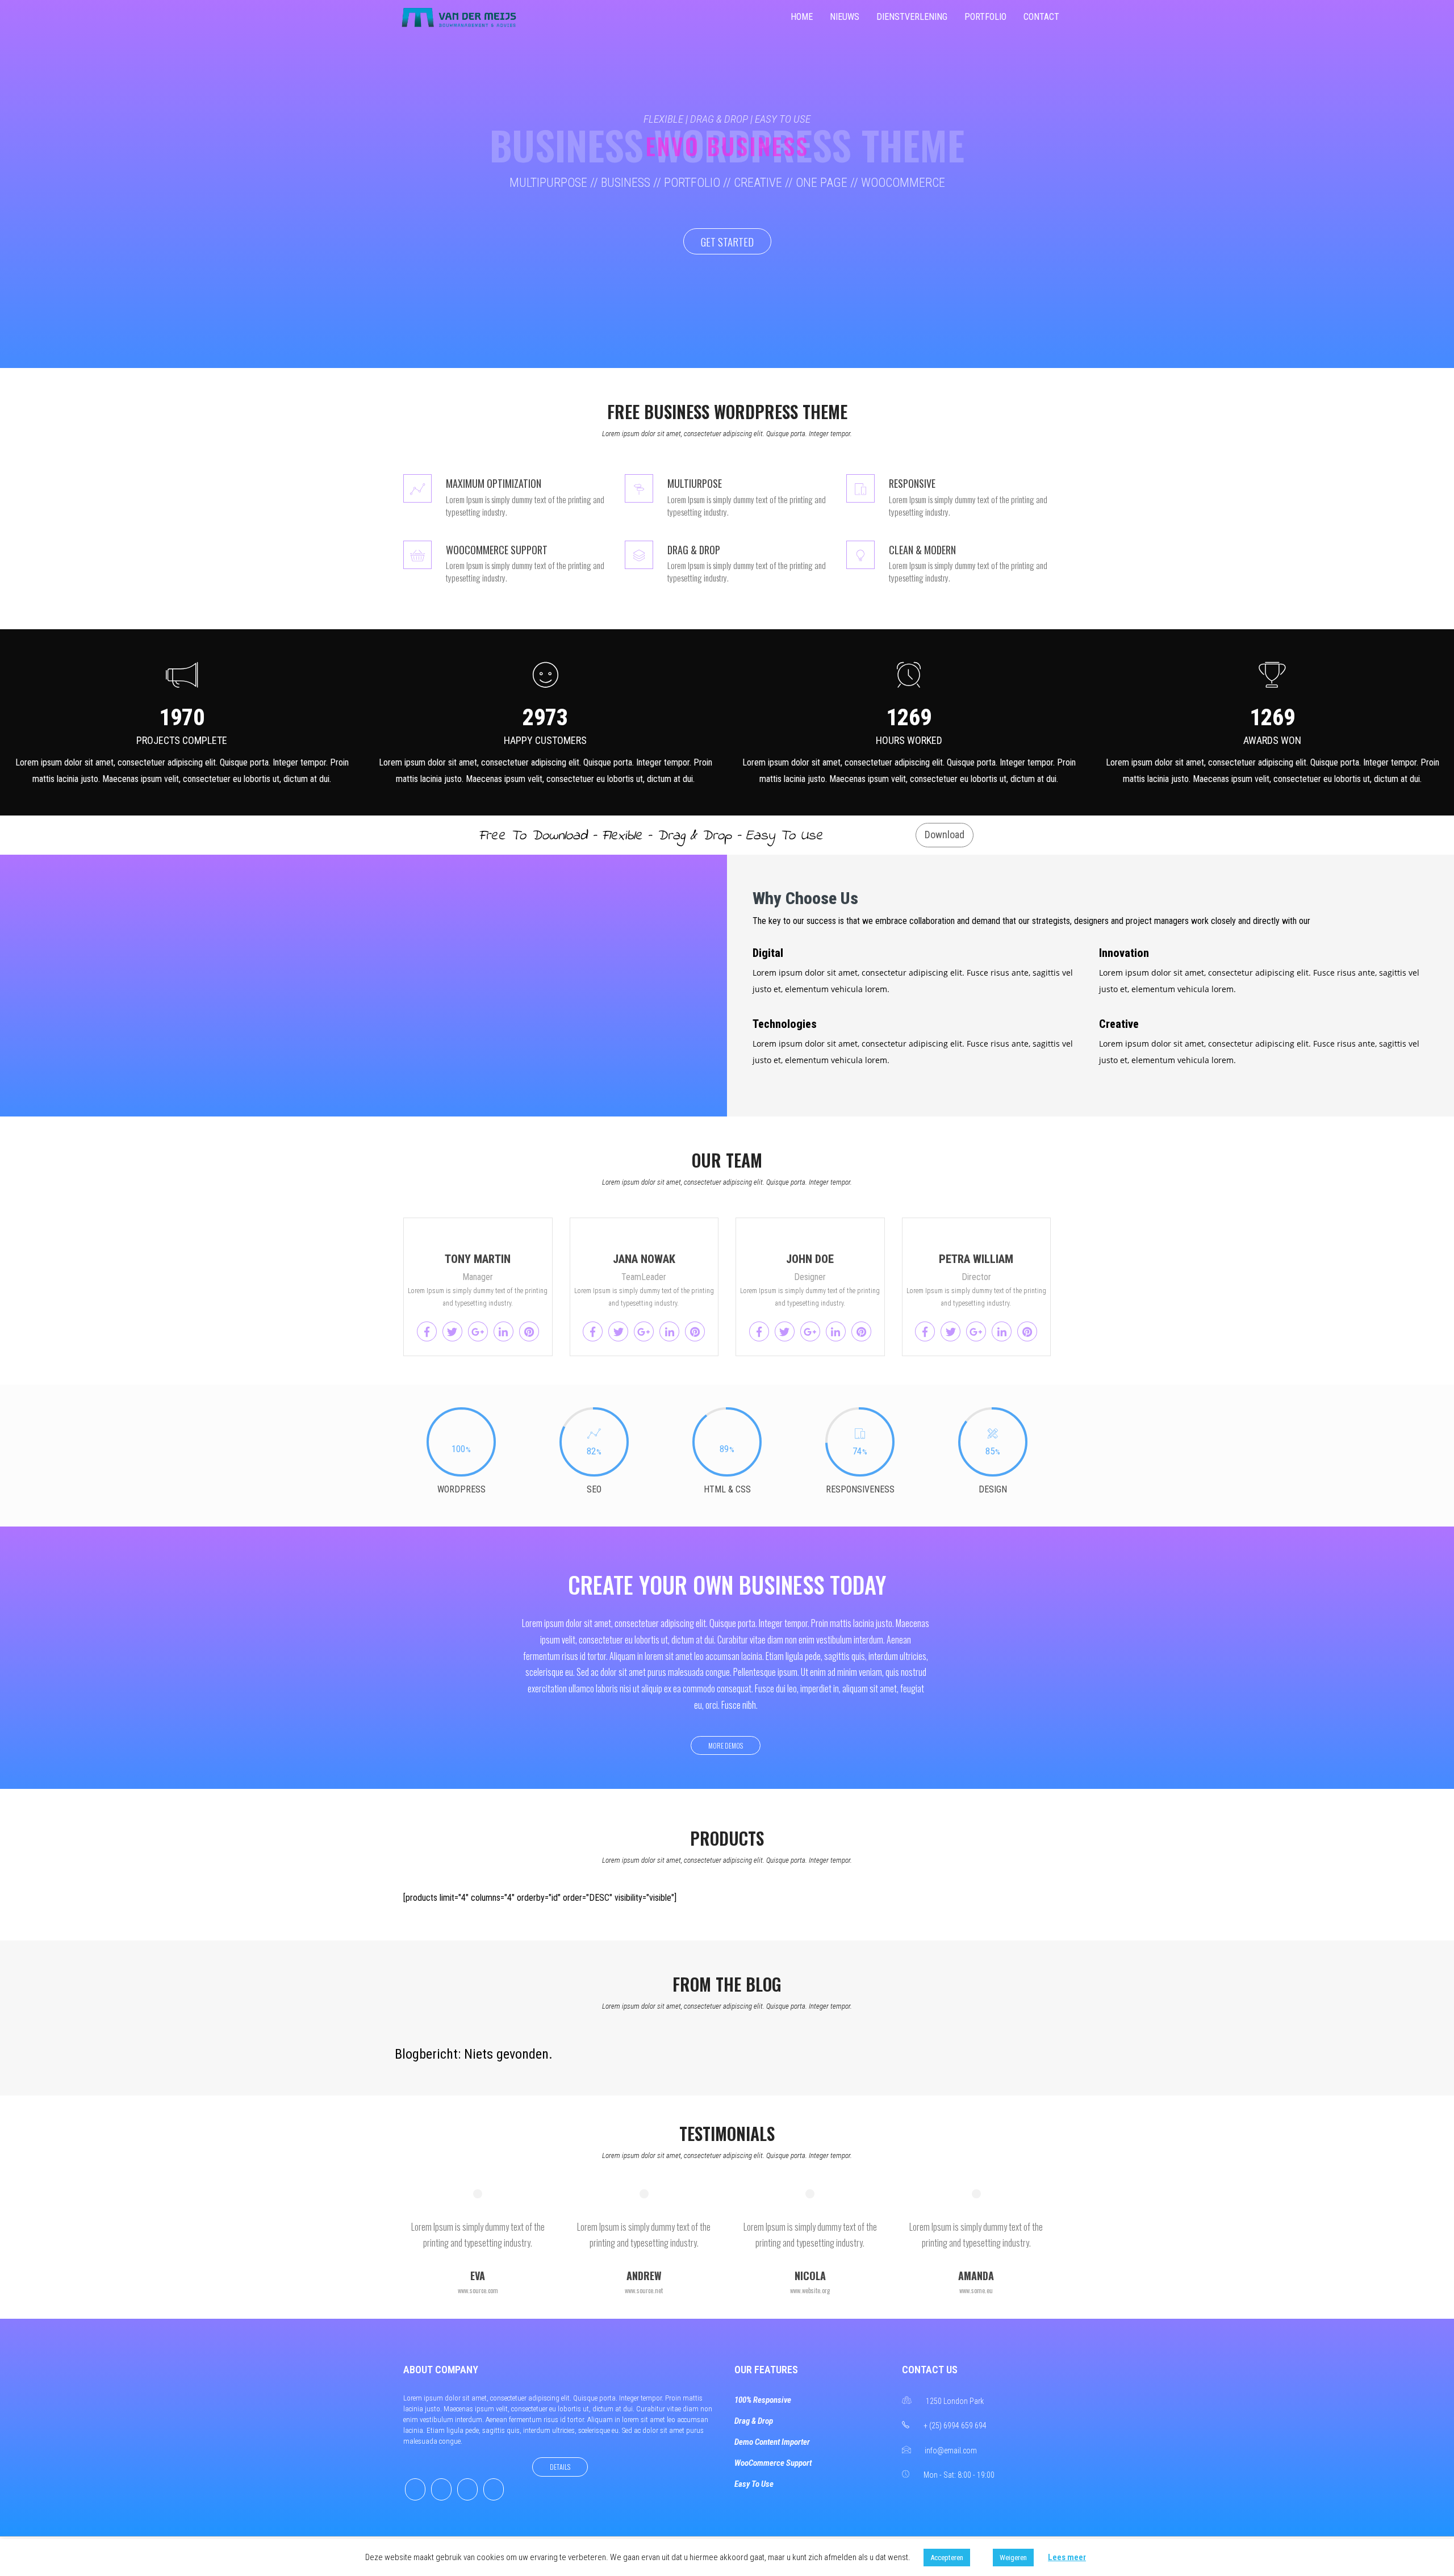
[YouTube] (494, 2489)
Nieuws (845, 17)
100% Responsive (763, 2400)
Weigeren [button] (1013, 2558)
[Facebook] (415, 2489)
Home (802, 17)
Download (945, 835)
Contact (1041, 17)
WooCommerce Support (773, 2463)
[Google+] (467, 2489)
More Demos (726, 1745)
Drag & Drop (754, 2421)
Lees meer (1067, 2557)
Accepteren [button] (947, 2558)
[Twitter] (441, 2489)
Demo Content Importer (772, 2442)
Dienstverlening (912, 17)
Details (560, 2467)
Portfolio (985, 17)
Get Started (727, 241)
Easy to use (754, 2484)
